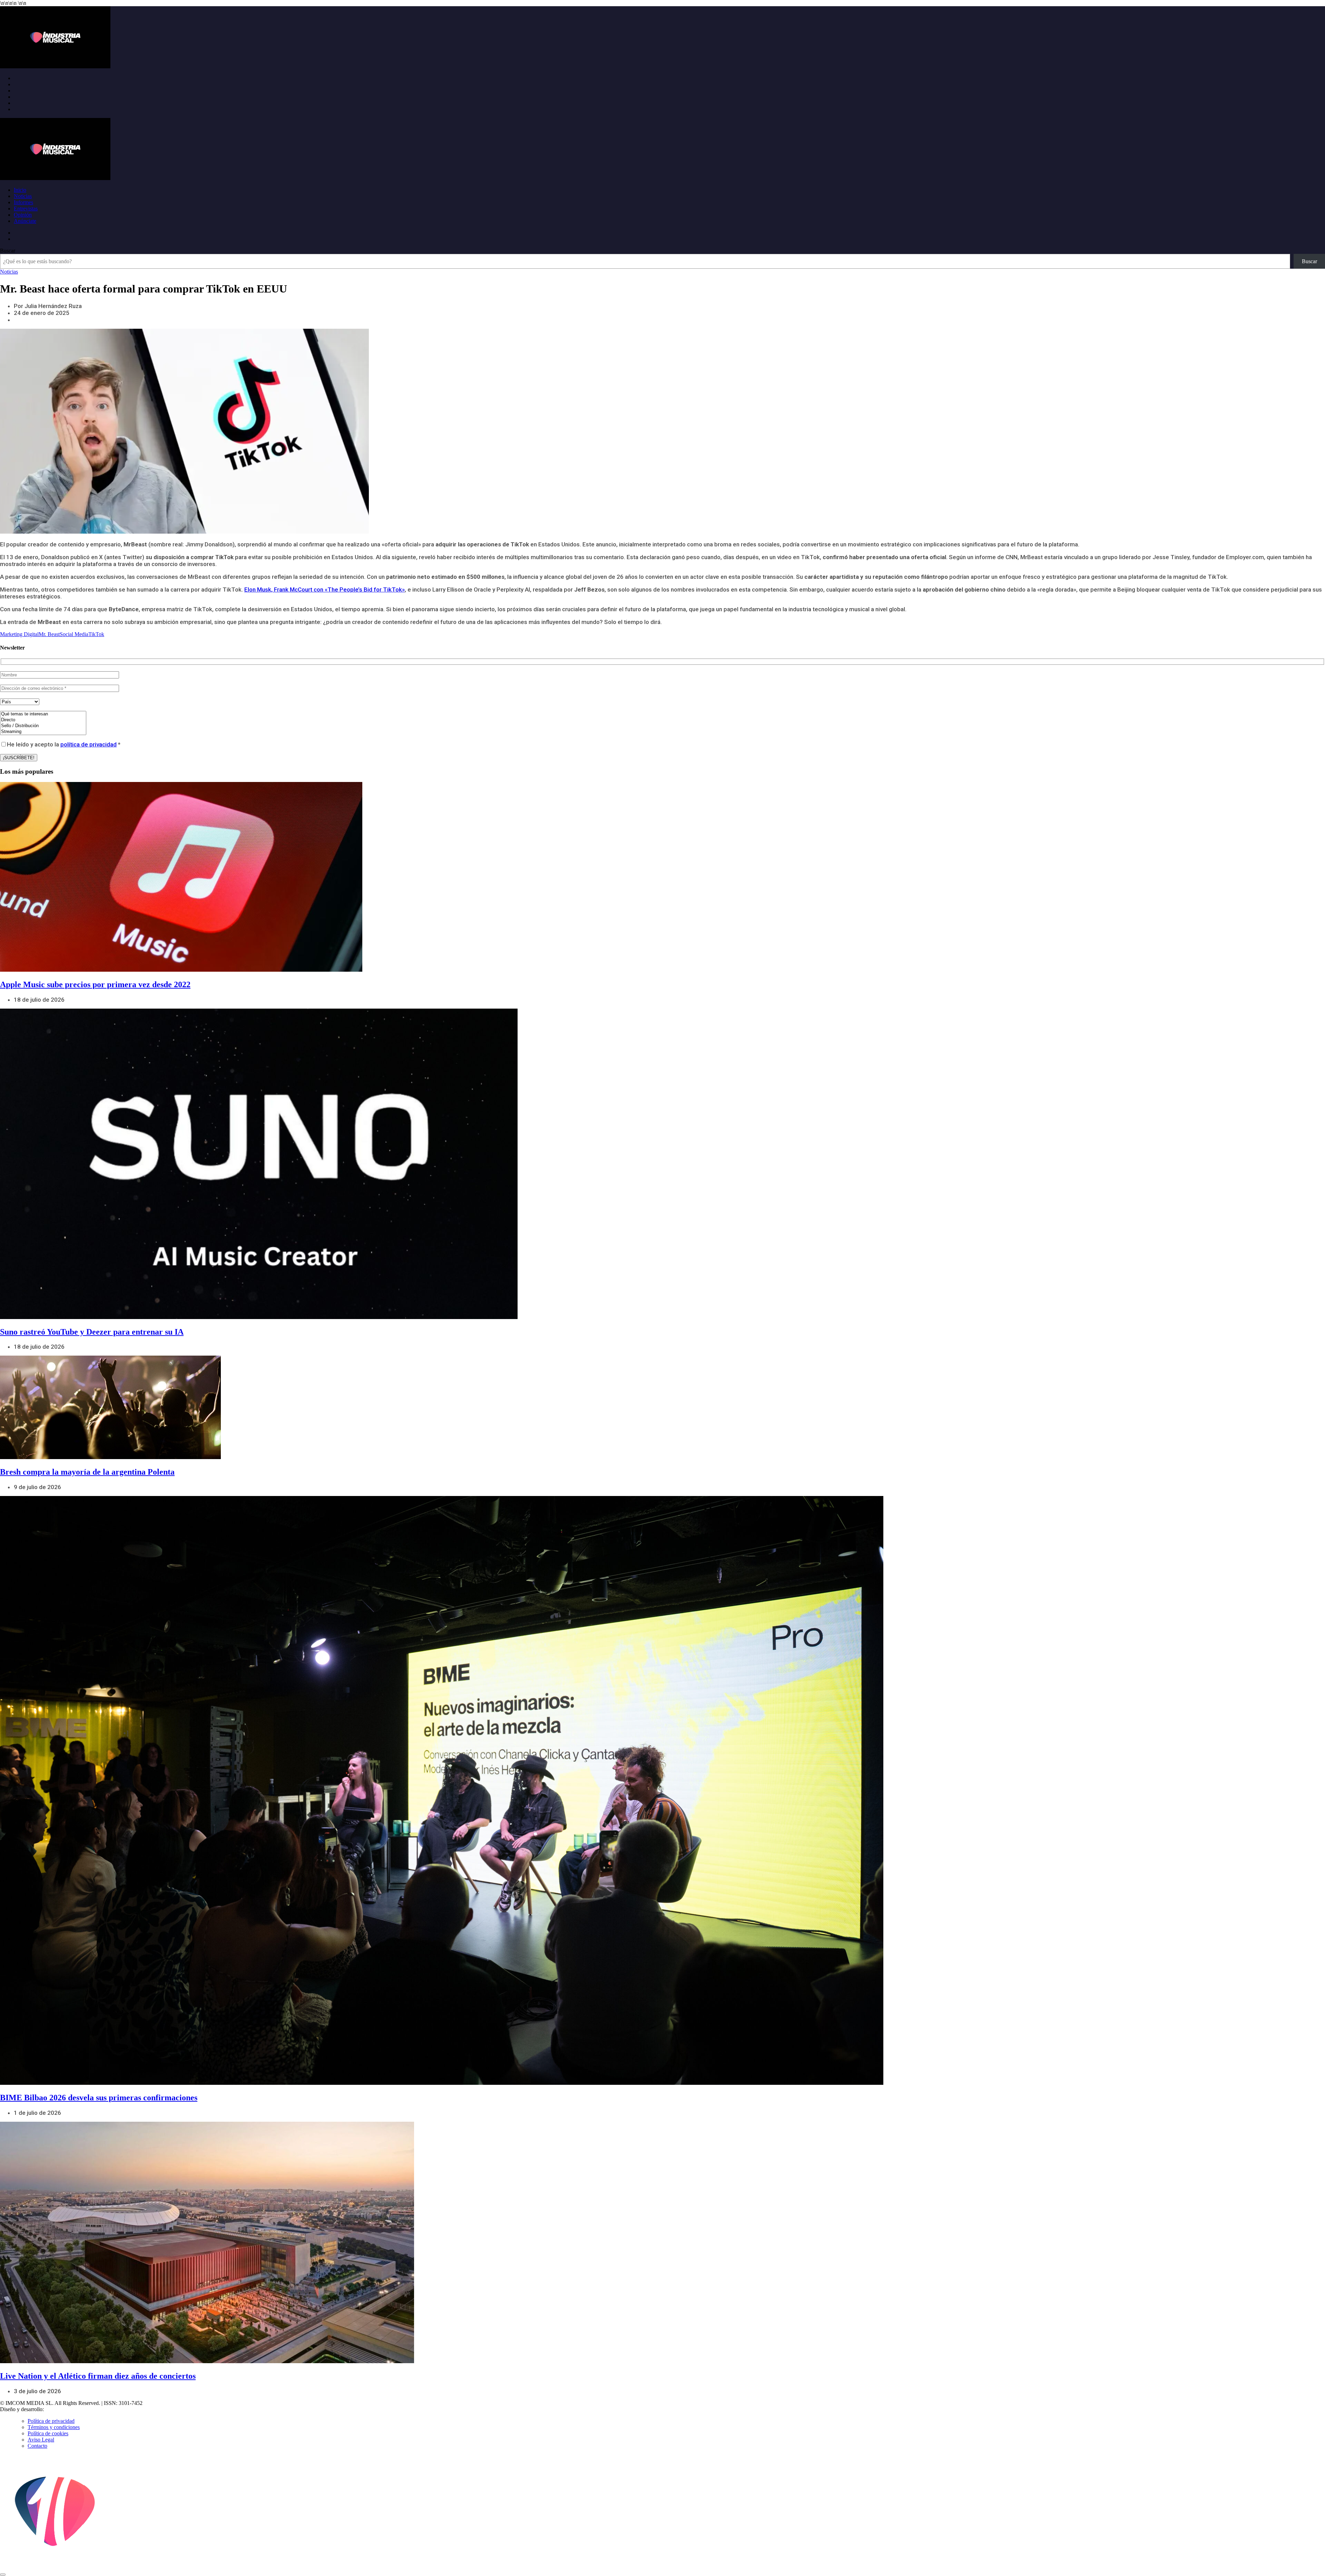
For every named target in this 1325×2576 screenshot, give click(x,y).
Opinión (23, 215)
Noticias (23, 196)
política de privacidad (89, 744)
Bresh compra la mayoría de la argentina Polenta (87, 1472)
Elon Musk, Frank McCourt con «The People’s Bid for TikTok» (325, 589)
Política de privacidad (51, 2421)
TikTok (96, 634)
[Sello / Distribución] (43, 726)
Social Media (74, 634)
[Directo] (43, 720)
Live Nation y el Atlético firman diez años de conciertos (98, 2376)
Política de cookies (48, 2433)
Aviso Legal (41, 2440)
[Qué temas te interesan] (43, 714)
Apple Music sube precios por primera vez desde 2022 (95, 984)
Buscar (8, 251)
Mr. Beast (49, 634)
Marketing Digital (19, 634)
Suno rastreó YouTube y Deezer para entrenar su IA (92, 1332)
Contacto (37, 2446)
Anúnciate (25, 221)
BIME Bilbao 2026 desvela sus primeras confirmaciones (99, 2098)
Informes (23, 202)
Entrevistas (26, 209)
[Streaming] (43, 732)
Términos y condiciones (54, 2427)
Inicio (20, 190)
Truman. (56, 2409)
